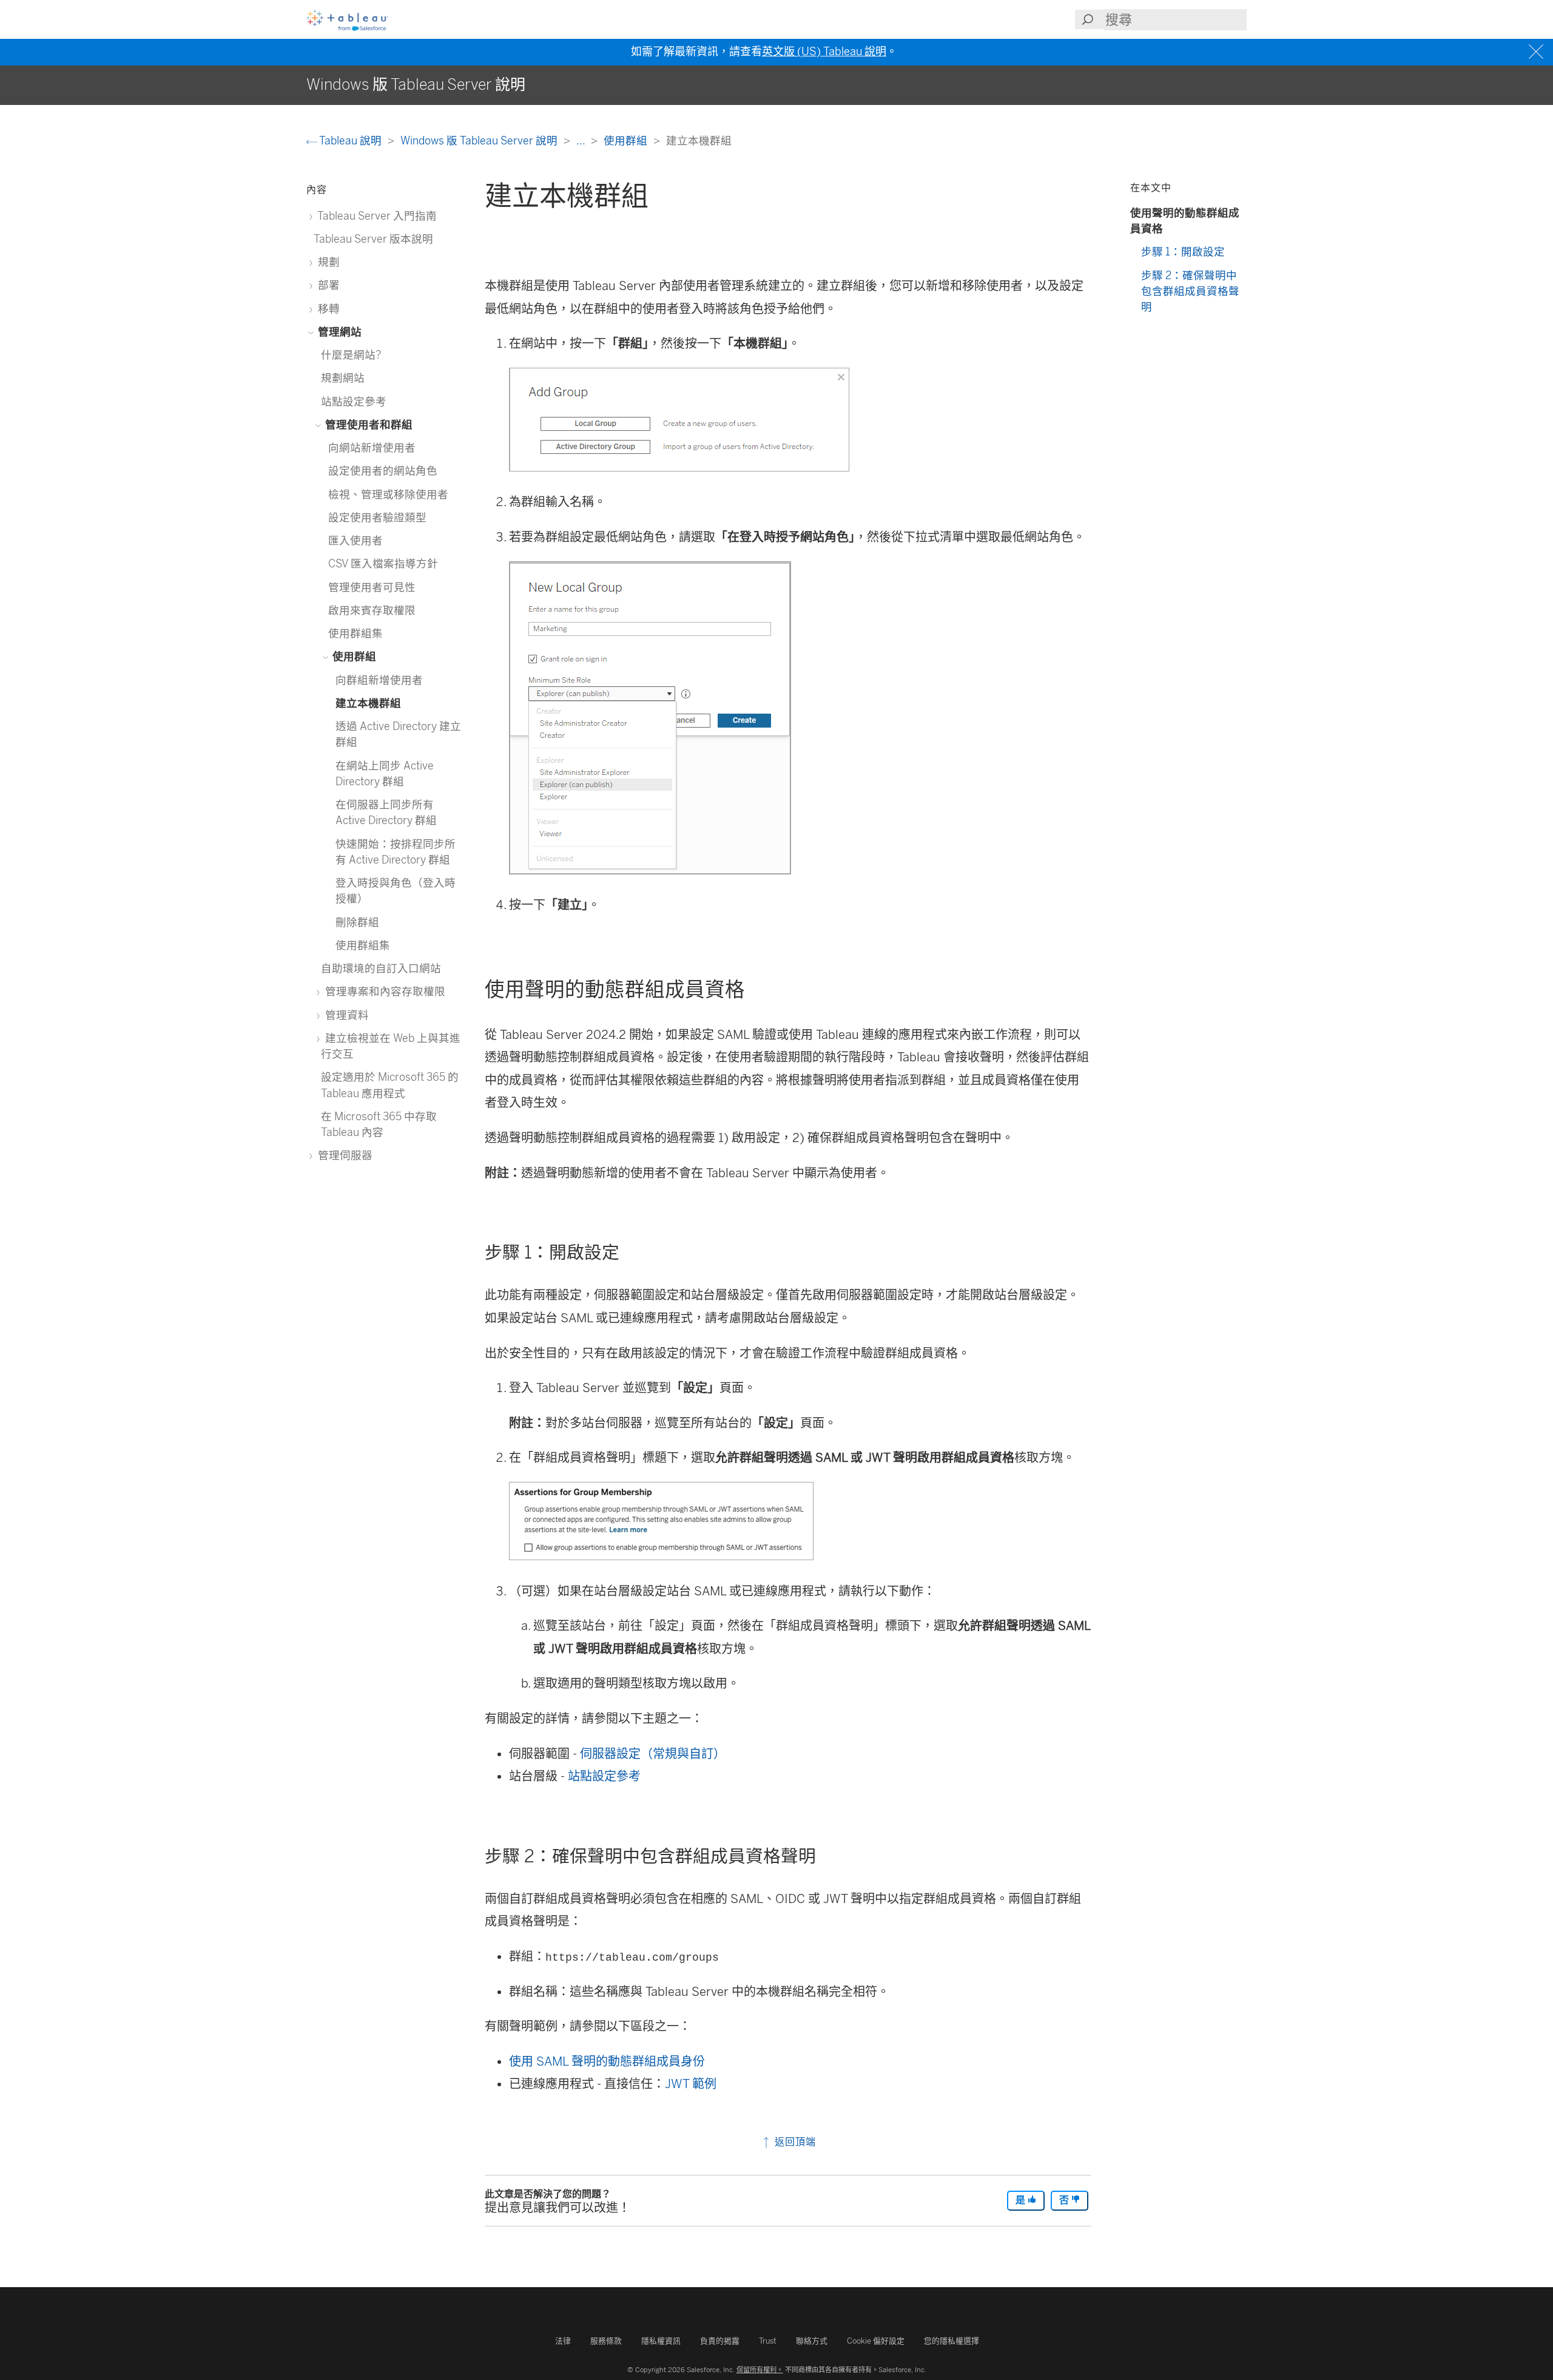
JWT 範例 (691, 2084)
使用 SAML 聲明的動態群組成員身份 (607, 2061)
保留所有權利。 (760, 2370)
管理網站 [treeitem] (339, 332)
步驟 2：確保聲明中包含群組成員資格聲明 (1190, 291)
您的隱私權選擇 (952, 2341)
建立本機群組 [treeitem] (368, 703)
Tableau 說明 (351, 140)
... (582, 140)
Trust (768, 2341)
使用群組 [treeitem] (353, 656)
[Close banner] (1538, 52)
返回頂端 (794, 2142)
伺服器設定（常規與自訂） (653, 1754)
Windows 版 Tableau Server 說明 (480, 140)
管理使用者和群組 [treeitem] (368, 424)
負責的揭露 (720, 2341)
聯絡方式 (812, 2341)
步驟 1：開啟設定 (1183, 252)
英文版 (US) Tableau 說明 (824, 52)
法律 (563, 2341)
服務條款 (606, 2341)
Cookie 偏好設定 (876, 2341)
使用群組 (627, 140)
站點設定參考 (604, 1776)
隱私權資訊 (661, 2341)
